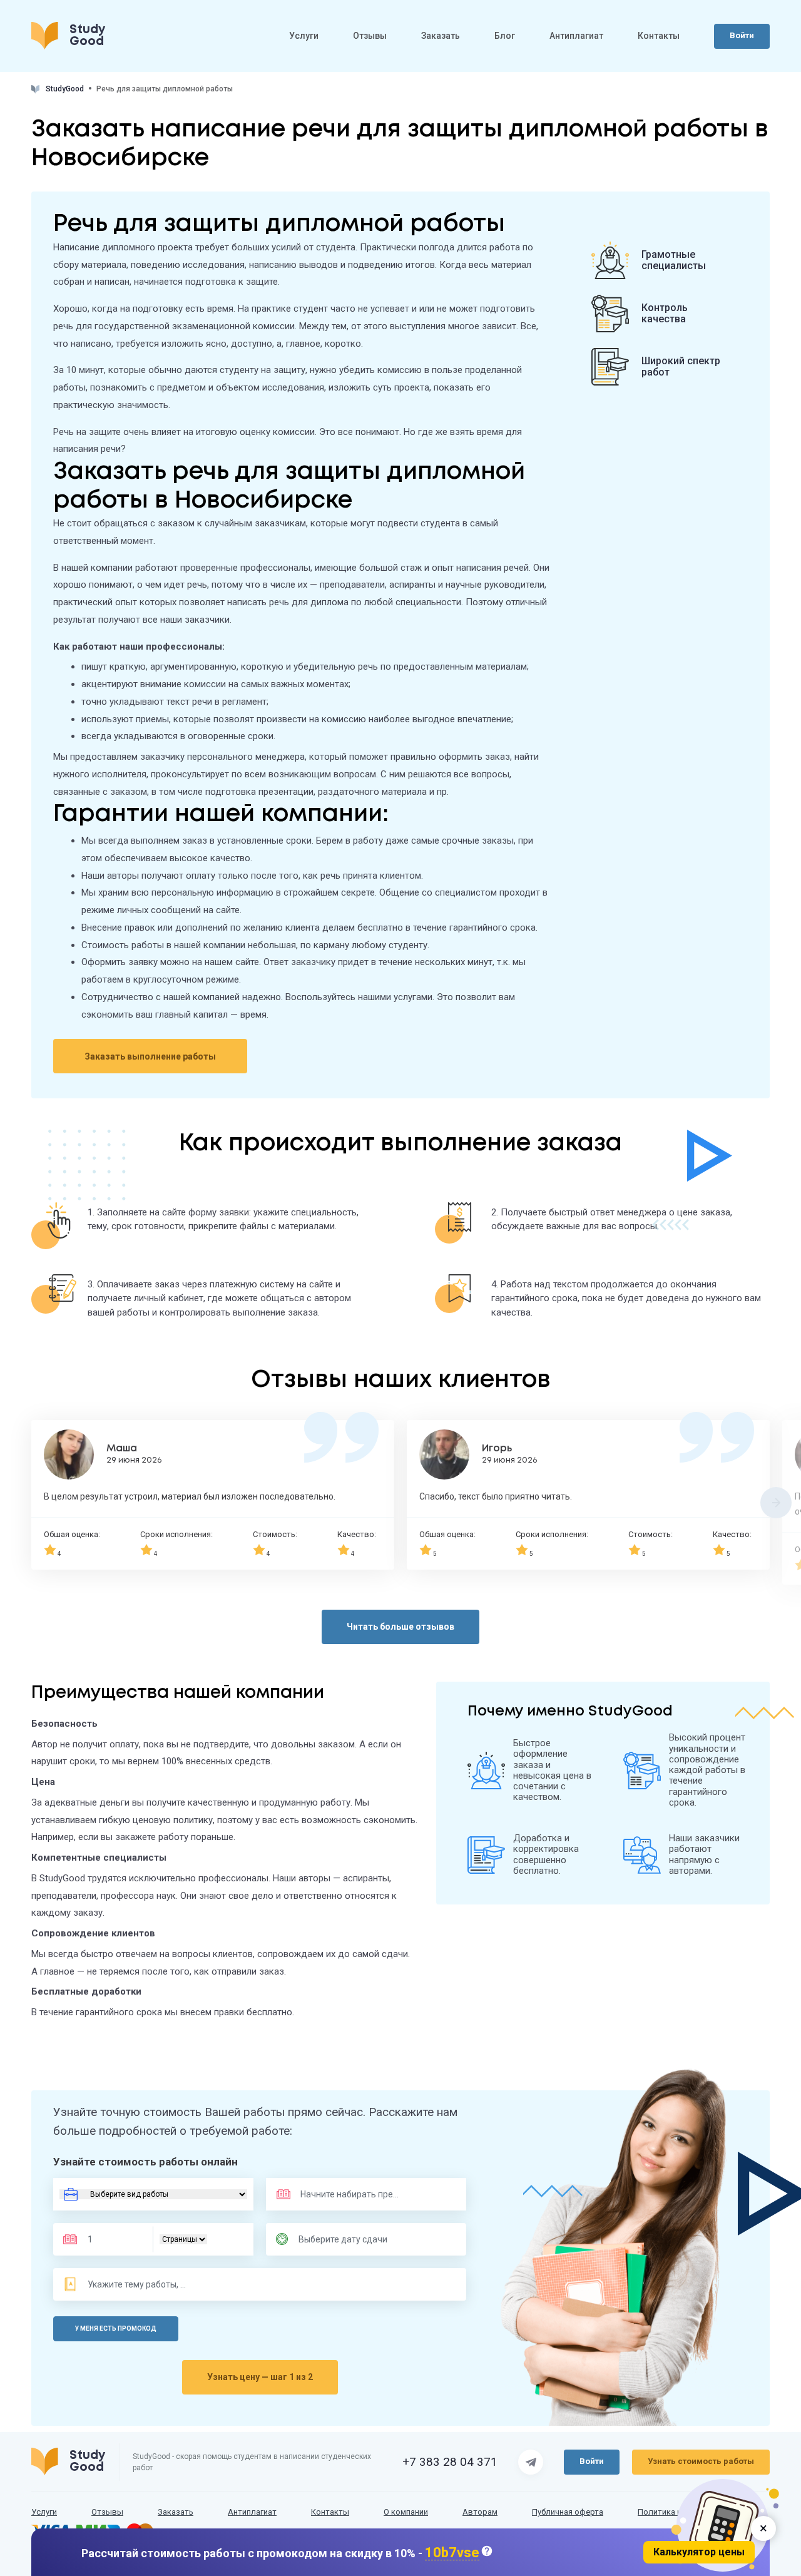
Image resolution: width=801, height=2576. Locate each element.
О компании (406, 2512)
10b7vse (452, 2553)
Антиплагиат (576, 36)
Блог (505, 36)
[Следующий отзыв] (776, 1503)
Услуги (304, 36)
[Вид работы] (153, 2194)
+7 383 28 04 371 (450, 2462)
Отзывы (370, 36)
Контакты (659, 36)
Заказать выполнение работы (150, 1056)
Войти (742, 35)
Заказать (441, 36)
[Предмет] (337, 2194)
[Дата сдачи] (349, 2239)
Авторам (480, 2512)
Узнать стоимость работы (701, 2461)
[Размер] (112, 2239)
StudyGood (65, 89)
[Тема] (138, 2284)
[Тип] (183, 2239)
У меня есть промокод (116, 2328)
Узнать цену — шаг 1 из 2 (260, 2377)
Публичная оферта (568, 2512)
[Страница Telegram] (531, 2462)
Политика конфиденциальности (699, 2512)
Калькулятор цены (699, 2552)
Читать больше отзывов (400, 1627)
